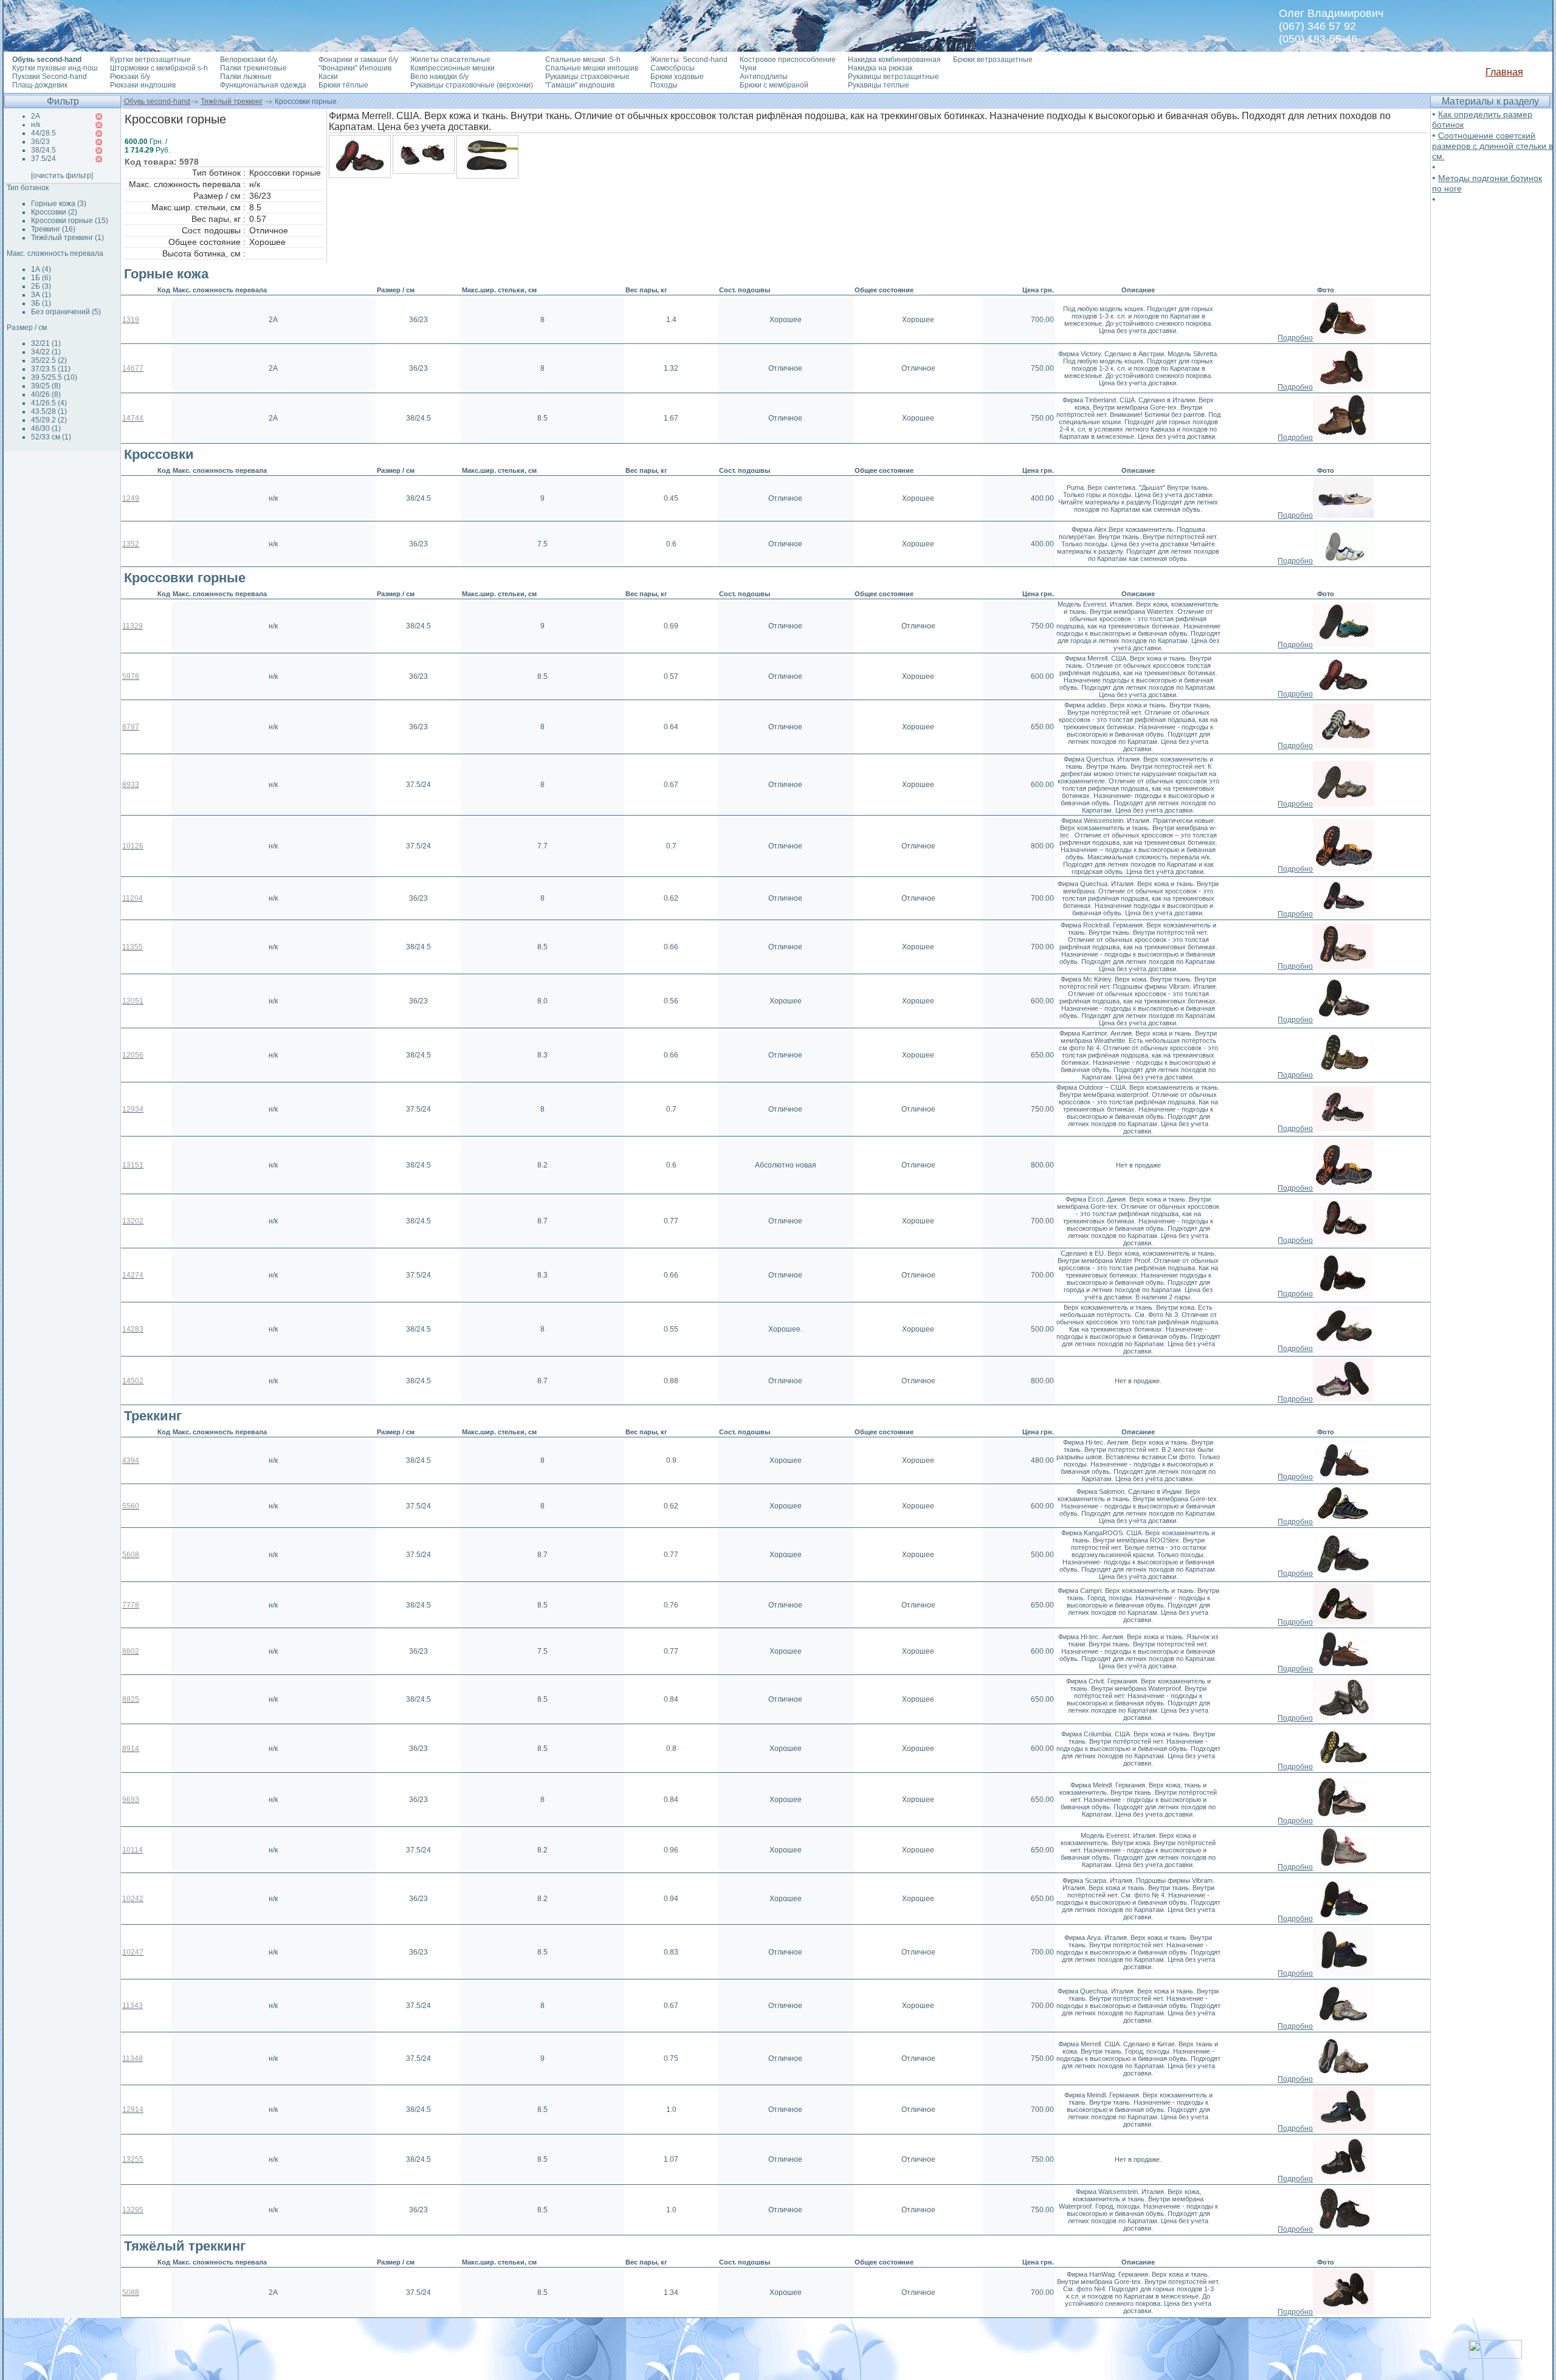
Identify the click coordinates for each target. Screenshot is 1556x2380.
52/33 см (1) (51, 437)
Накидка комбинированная (894, 60)
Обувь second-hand (157, 101)
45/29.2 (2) (49, 420)
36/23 (40, 142)
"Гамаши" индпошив (580, 85)
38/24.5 (43, 150)
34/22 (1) (46, 352)
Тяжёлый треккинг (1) (67, 238)
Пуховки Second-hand (50, 77)
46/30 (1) (46, 428)
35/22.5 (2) (49, 360)
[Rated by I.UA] (1495, 2355)
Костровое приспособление (788, 60)
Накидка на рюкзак (880, 68)
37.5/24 (43, 159)
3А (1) (41, 295)
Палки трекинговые (253, 68)
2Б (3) (41, 286)
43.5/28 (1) (49, 411)
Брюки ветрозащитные (993, 60)
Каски (328, 77)
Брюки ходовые (677, 77)
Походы (664, 85)
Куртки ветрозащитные (150, 60)
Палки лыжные (246, 77)
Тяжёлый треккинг (232, 101)
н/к (36, 125)
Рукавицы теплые (879, 85)
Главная (1504, 72)
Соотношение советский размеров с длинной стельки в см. (1492, 146)
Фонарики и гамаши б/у (358, 60)
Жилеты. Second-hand (689, 60)
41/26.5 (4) (49, 403)
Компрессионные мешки (453, 68)
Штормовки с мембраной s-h (159, 68)
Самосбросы (673, 68)
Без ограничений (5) (66, 312)
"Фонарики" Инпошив (355, 68)
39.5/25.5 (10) (54, 377)
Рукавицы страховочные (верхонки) (472, 85)
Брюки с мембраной (774, 85)
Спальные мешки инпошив (592, 68)
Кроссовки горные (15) (70, 221)
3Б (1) (41, 303)
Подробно (1295, 338)
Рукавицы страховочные (587, 77)
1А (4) (41, 269)
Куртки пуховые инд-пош (55, 68)
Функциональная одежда (263, 85)
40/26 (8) (46, 394)
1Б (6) (41, 278)
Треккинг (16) (53, 229)
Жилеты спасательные (450, 60)
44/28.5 (43, 133)
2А (36, 116)
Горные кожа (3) (59, 204)
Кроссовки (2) (54, 212)
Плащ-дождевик (40, 85)
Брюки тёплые (343, 85)
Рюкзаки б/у (130, 77)
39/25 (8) (46, 386)
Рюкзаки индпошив (143, 85)
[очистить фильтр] (62, 176)
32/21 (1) (46, 343)
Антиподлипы (764, 77)
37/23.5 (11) (51, 369)
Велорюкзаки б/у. (249, 60)
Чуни (748, 68)
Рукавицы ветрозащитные (893, 77)
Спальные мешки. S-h (583, 60)
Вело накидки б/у (439, 77)
